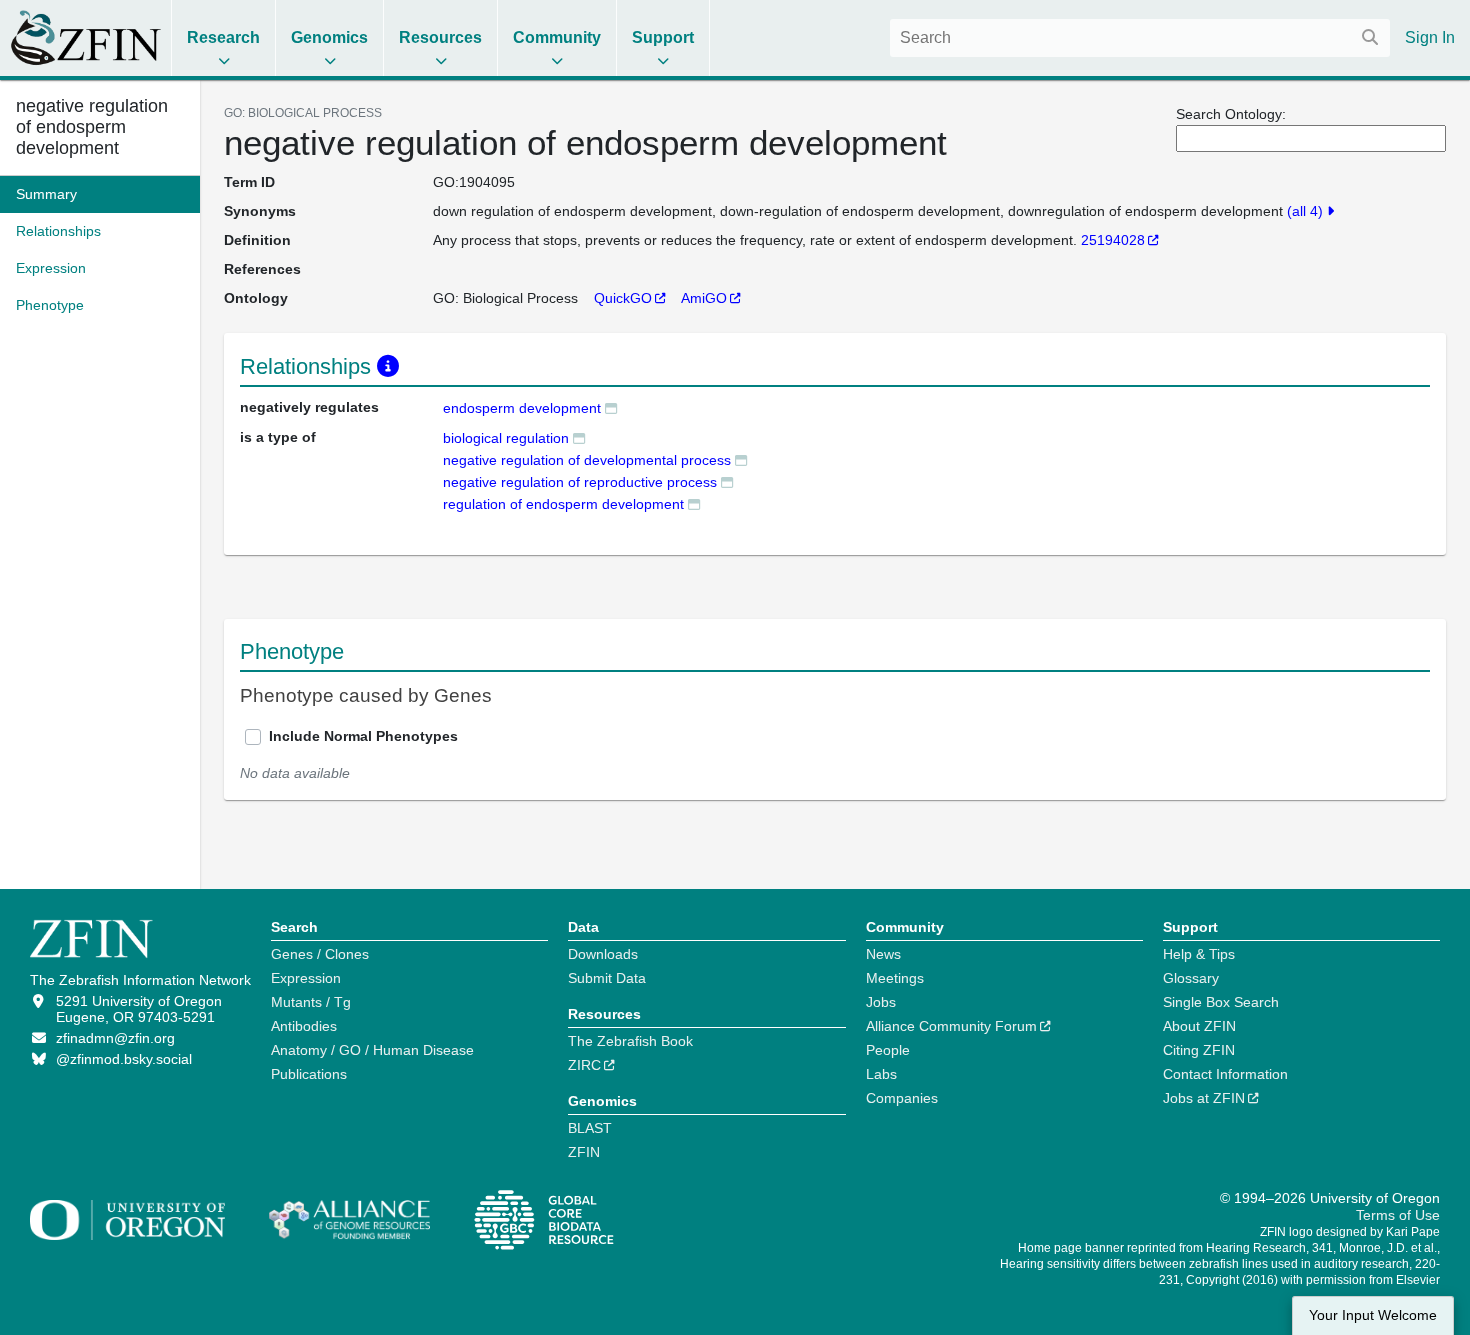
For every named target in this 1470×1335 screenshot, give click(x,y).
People (888, 1050)
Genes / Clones (320, 954)
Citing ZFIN (1199, 1050)
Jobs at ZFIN (1204, 1098)
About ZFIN (1199, 1026)
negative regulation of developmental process (587, 460)
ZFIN (584, 1152)
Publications (309, 1074)
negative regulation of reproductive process (580, 482)
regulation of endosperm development (563, 504)
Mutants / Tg (311, 1002)
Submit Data (607, 978)
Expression (306, 978)
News (883, 954)
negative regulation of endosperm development (92, 127)
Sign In (1430, 37)
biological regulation (506, 438)
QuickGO (623, 298)
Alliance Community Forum (951, 1026)
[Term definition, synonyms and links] (611, 407)
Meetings (895, 978)
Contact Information (1225, 1074)
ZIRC (584, 1065)
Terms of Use (1398, 1215)
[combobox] (1140, 38)
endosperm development (522, 408)
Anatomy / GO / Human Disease (372, 1050)
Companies (902, 1098)
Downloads (603, 954)
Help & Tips (1199, 954)
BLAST (590, 1128)
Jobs (881, 1002)
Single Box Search (1221, 1002)
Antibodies (304, 1026)
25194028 (1113, 240)
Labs (881, 1074)
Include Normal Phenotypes (363, 736)
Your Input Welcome (1373, 1315)
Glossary (1191, 978)
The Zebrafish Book (630, 1041)
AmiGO (704, 298)
